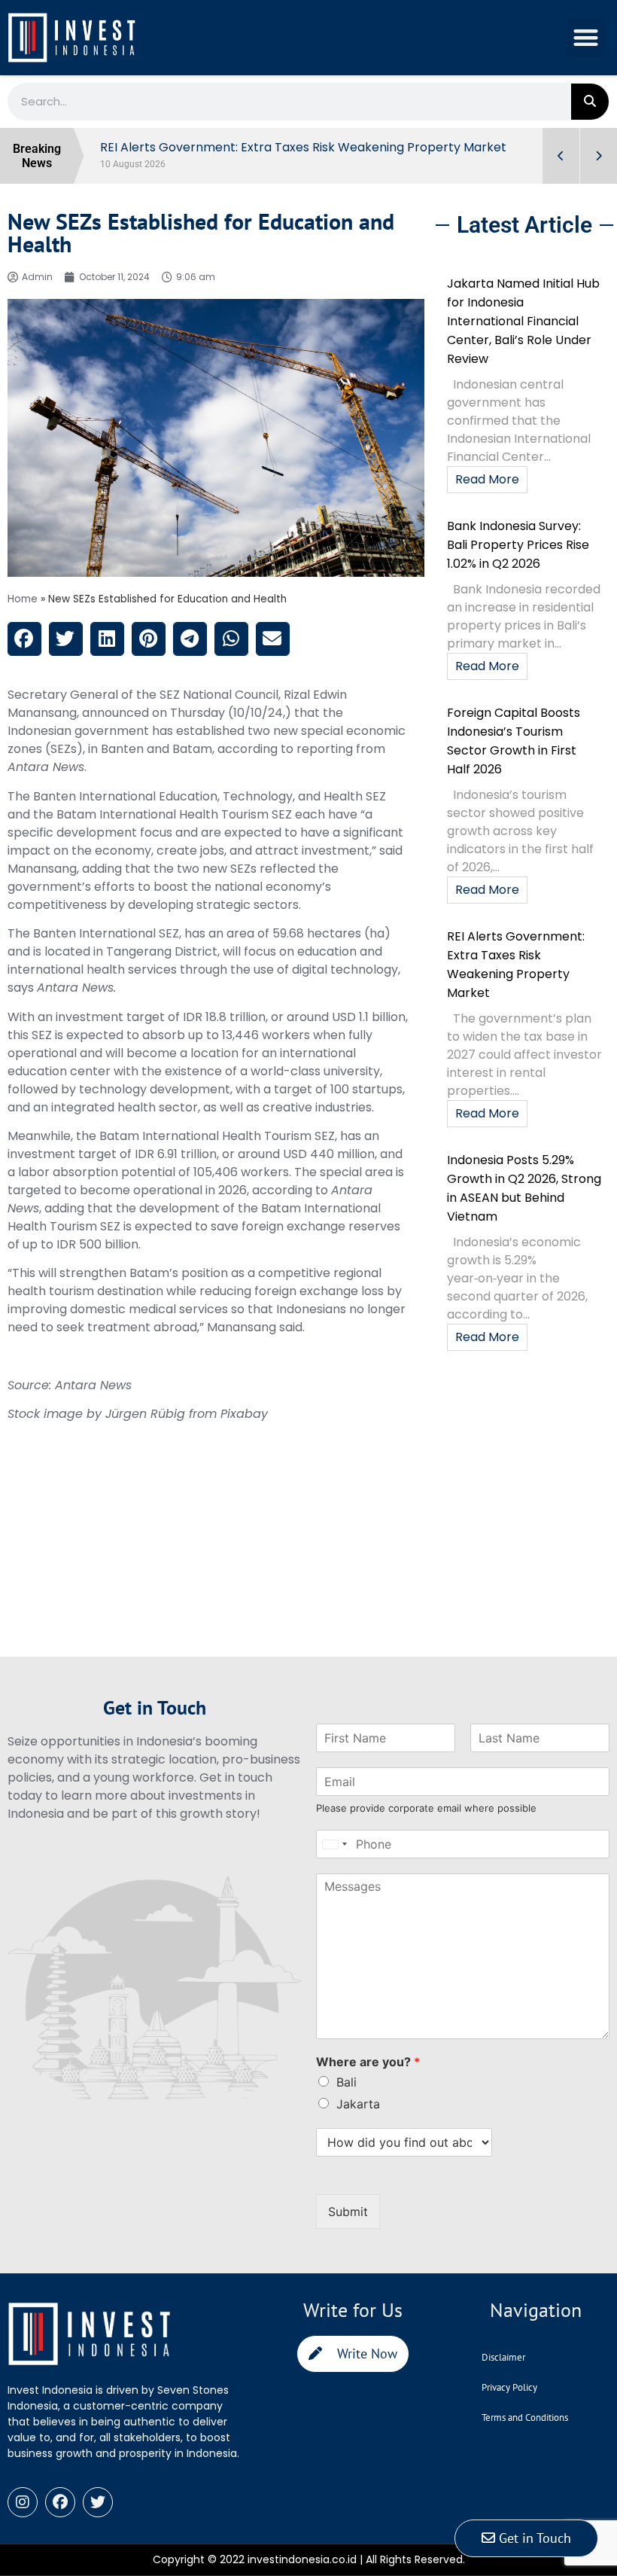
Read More (487, 479)
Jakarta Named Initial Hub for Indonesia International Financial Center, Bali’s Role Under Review (523, 321)
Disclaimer (503, 2357)
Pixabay (244, 1414)
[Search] (590, 102)
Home (23, 599)
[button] (587, 38)
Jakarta (358, 2104)
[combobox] (334, 1844)
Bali (346, 2082)
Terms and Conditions (525, 2417)
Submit (348, 2212)
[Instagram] (23, 2502)
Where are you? (368, 2062)
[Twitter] (98, 2502)
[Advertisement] (216, 1551)
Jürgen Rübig (145, 1414)
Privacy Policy (509, 2387)
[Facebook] (60, 2502)
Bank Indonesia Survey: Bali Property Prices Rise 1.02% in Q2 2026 (518, 545)
